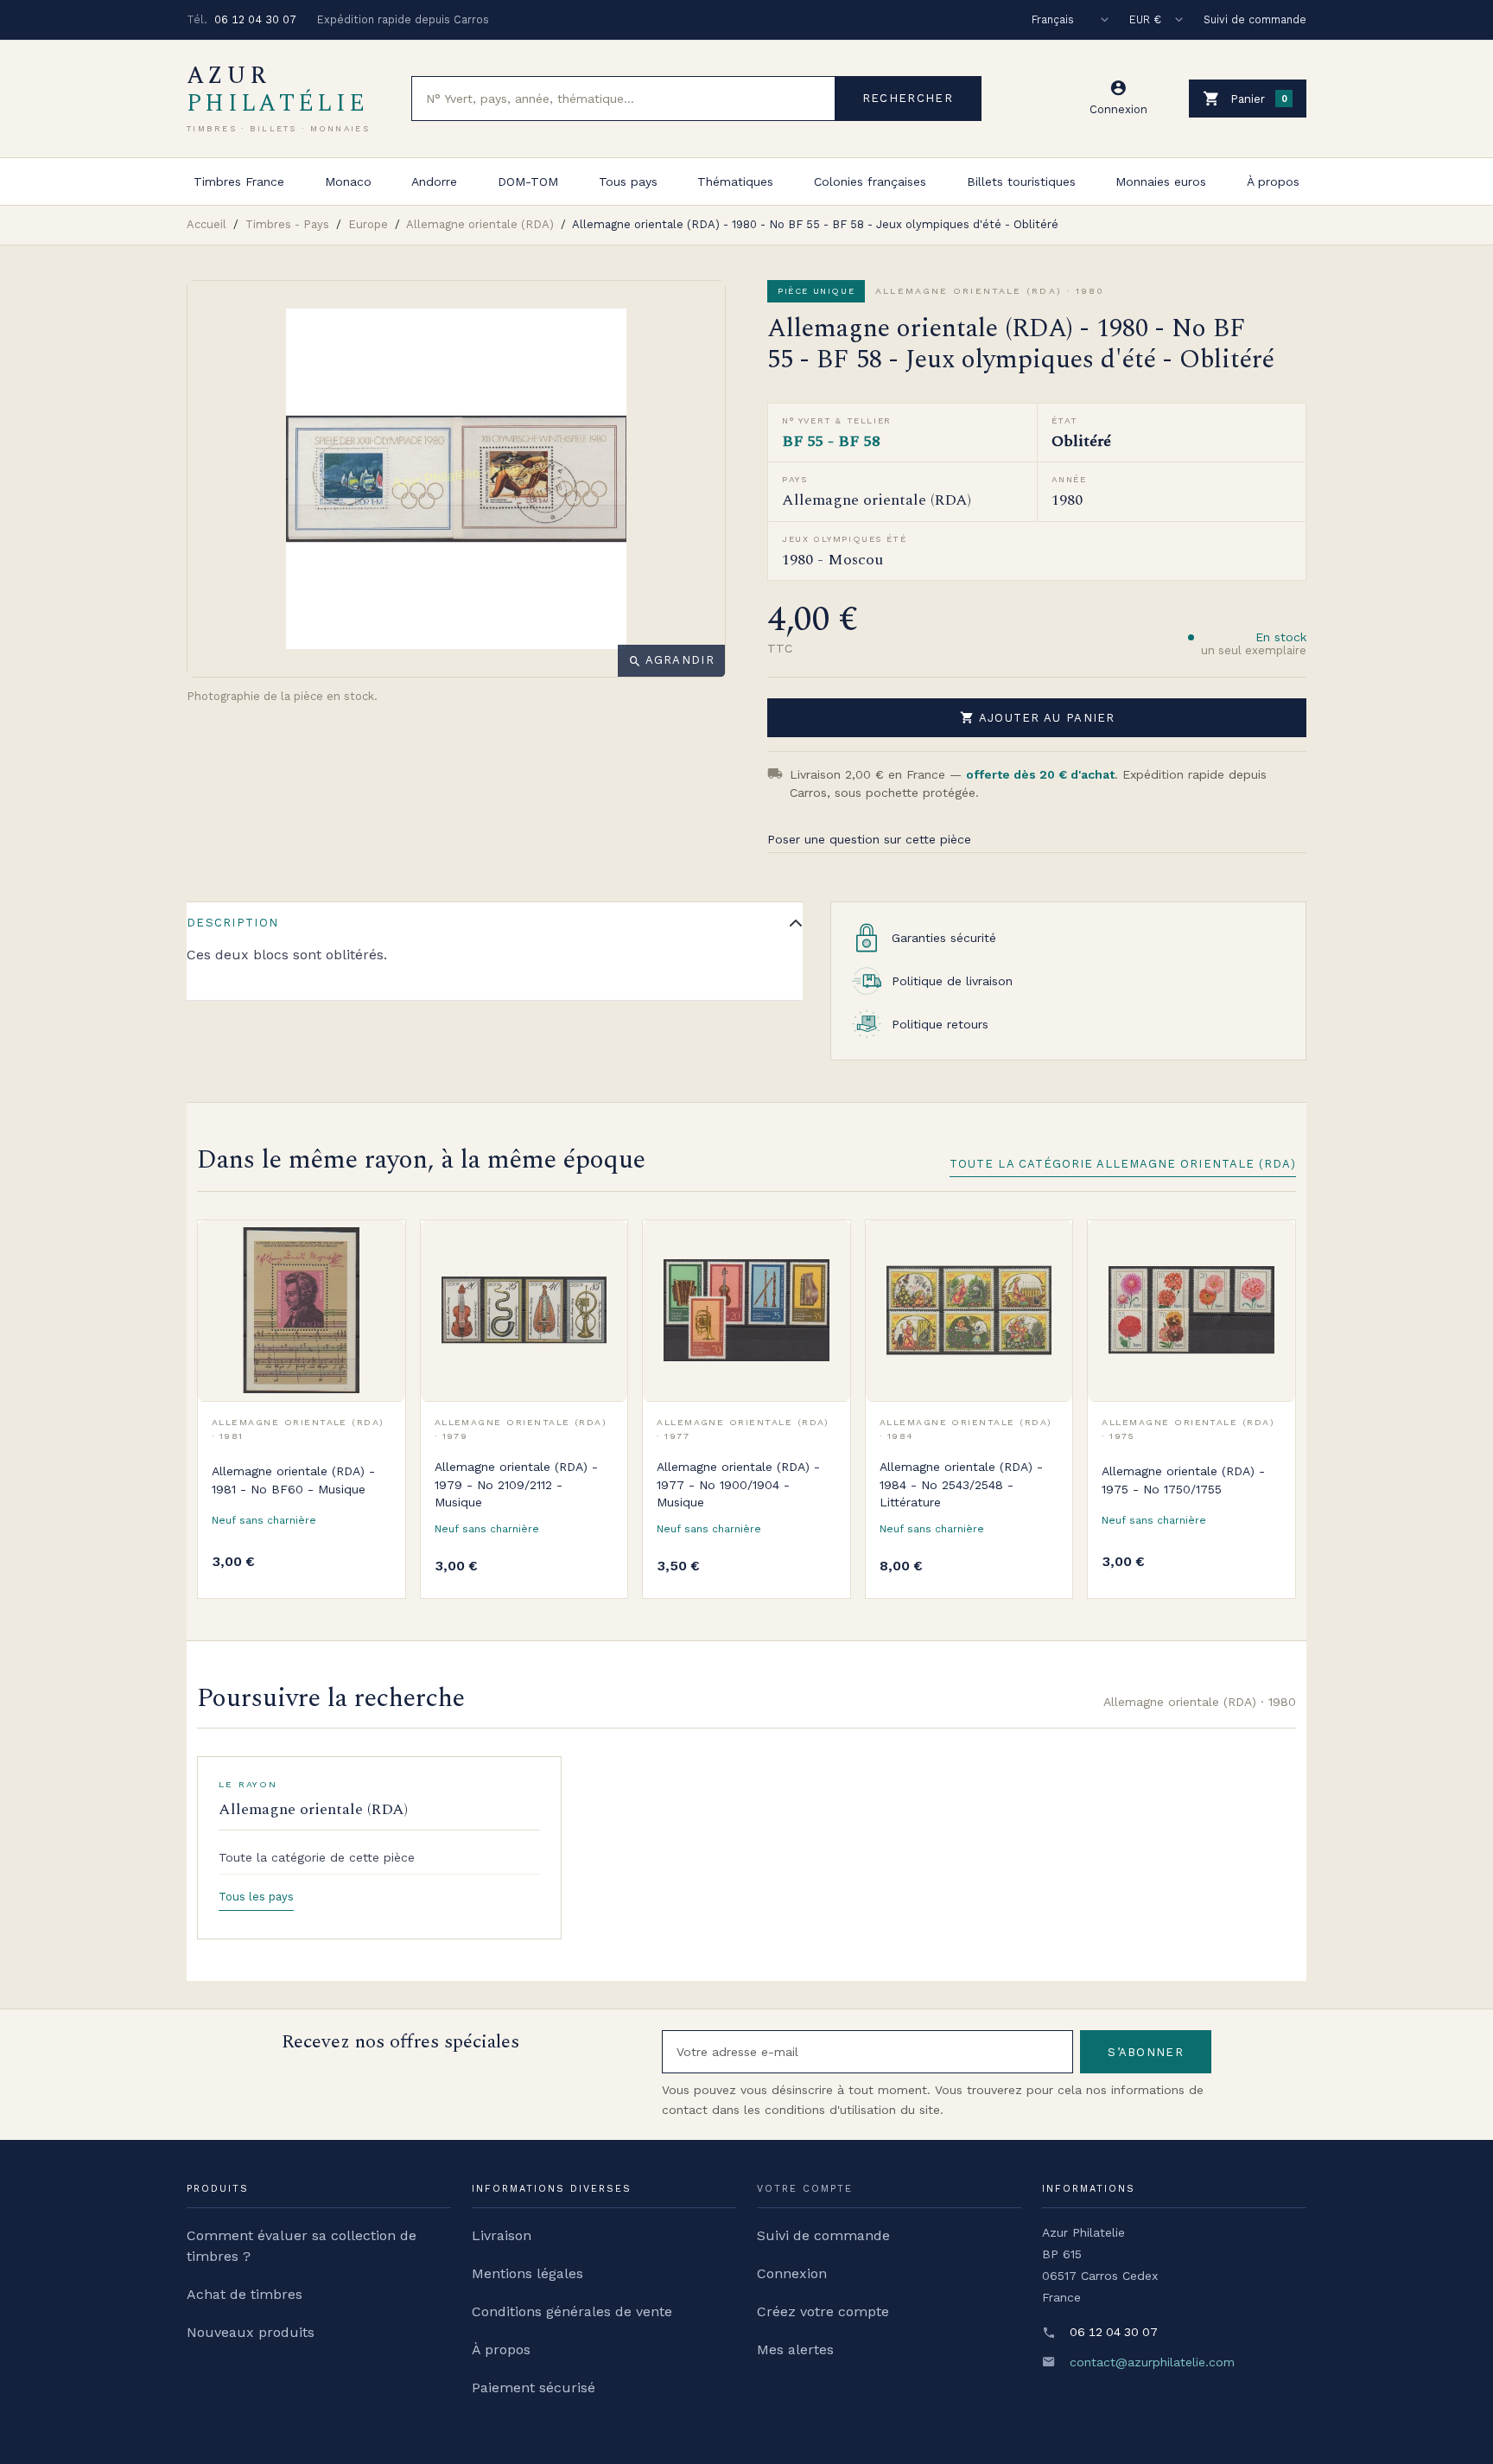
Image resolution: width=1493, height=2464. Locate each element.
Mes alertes (795, 2349)
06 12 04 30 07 (255, 19)
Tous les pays (256, 1897)
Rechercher (908, 98)
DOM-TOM (528, 181)
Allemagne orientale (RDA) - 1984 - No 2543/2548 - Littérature (961, 1484)
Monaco (348, 181)
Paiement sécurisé (534, 2388)
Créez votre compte (823, 2311)
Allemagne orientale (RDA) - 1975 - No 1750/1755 (1183, 1480)
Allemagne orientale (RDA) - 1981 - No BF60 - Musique (293, 1480)
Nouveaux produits (251, 2332)
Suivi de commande (1255, 19)
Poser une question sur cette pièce (869, 839)
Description (232, 923)
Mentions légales (527, 2273)
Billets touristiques (1021, 181)
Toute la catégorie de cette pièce (317, 1857)
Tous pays (628, 181)
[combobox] (623, 99)
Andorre (434, 181)
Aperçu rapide (379, 1284)
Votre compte (805, 2189)
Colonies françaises (870, 181)
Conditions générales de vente (572, 2311)
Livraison (502, 2235)
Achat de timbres (245, 2294)
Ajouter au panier (1038, 717)
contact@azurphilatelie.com (1152, 2362)
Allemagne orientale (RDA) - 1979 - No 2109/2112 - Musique (516, 1484)
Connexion (792, 2273)
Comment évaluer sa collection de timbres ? (302, 2246)
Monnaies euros (1161, 181)
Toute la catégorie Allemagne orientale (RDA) (1123, 1164)
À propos (1273, 181)
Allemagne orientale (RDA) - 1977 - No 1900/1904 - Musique (738, 1484)
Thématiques (735, 181)
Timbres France (239, 181)
